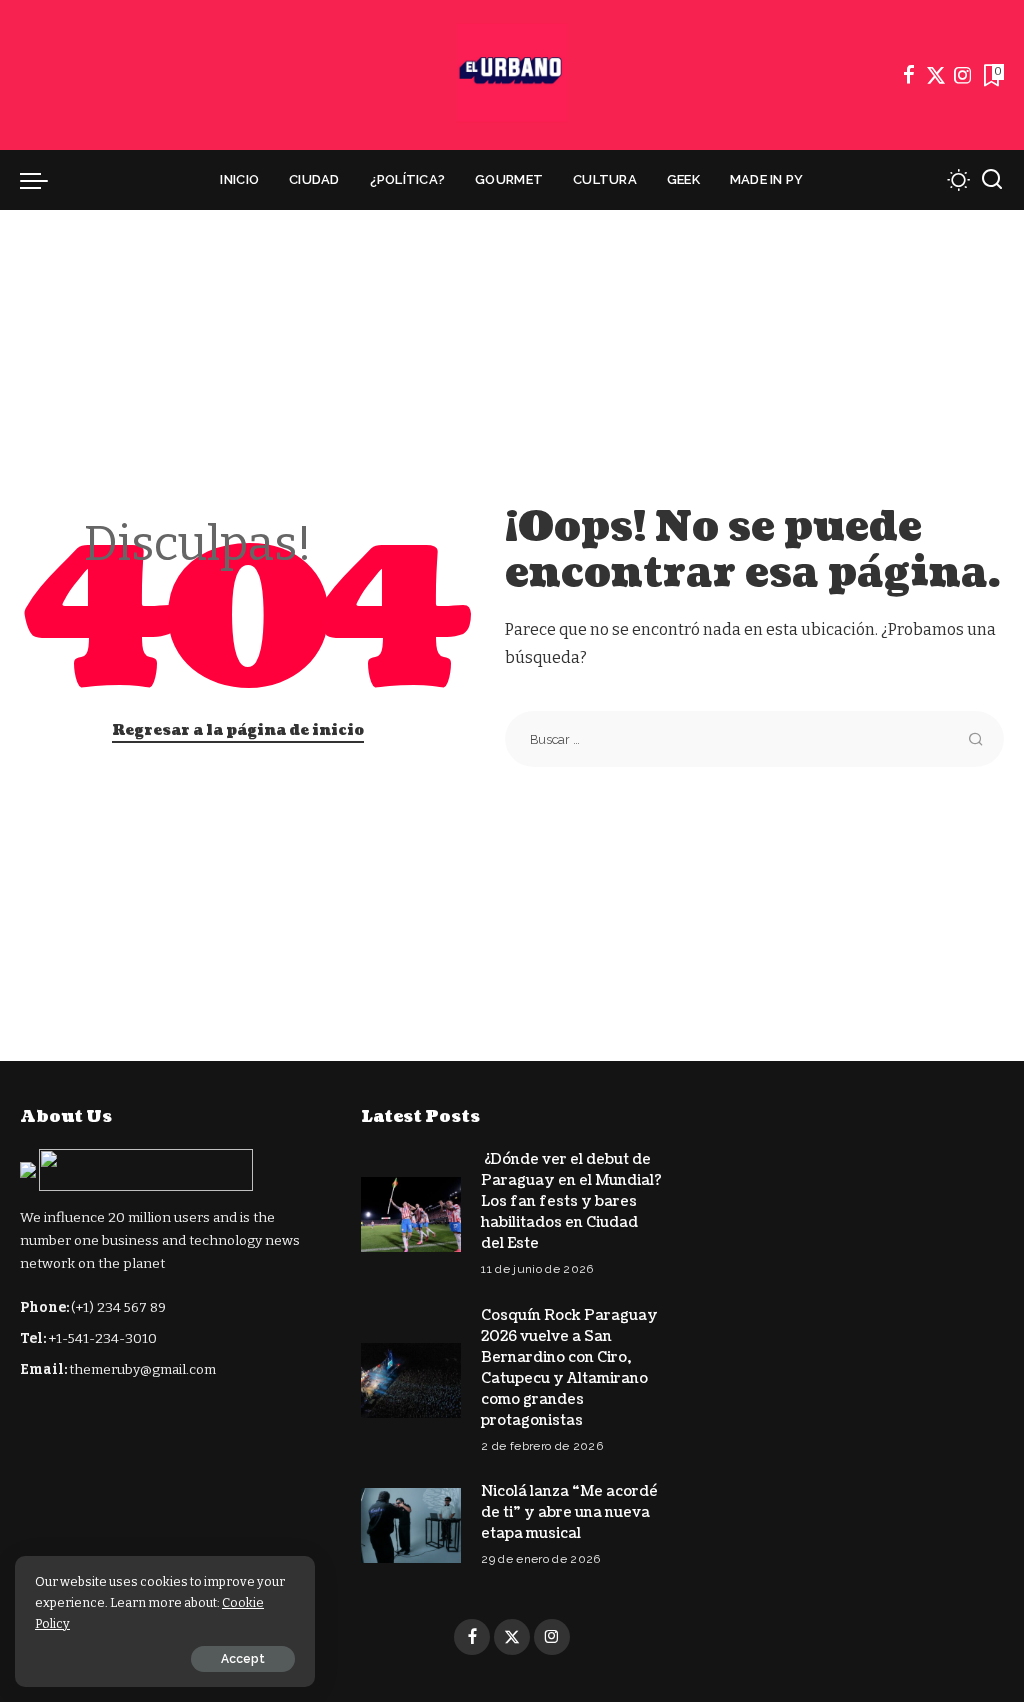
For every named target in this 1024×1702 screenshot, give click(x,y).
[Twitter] (936, 75)
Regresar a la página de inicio (238, 730)
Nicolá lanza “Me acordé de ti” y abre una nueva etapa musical (569, 1512)
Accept (243, 1659)
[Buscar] (992, 180)
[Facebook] (909, 75)
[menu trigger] (44, 180)
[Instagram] (963, 75)
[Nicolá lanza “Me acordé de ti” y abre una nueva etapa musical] (411, 1525)
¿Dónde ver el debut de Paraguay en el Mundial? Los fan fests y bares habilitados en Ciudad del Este (571, 1201)
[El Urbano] (512, 75)
